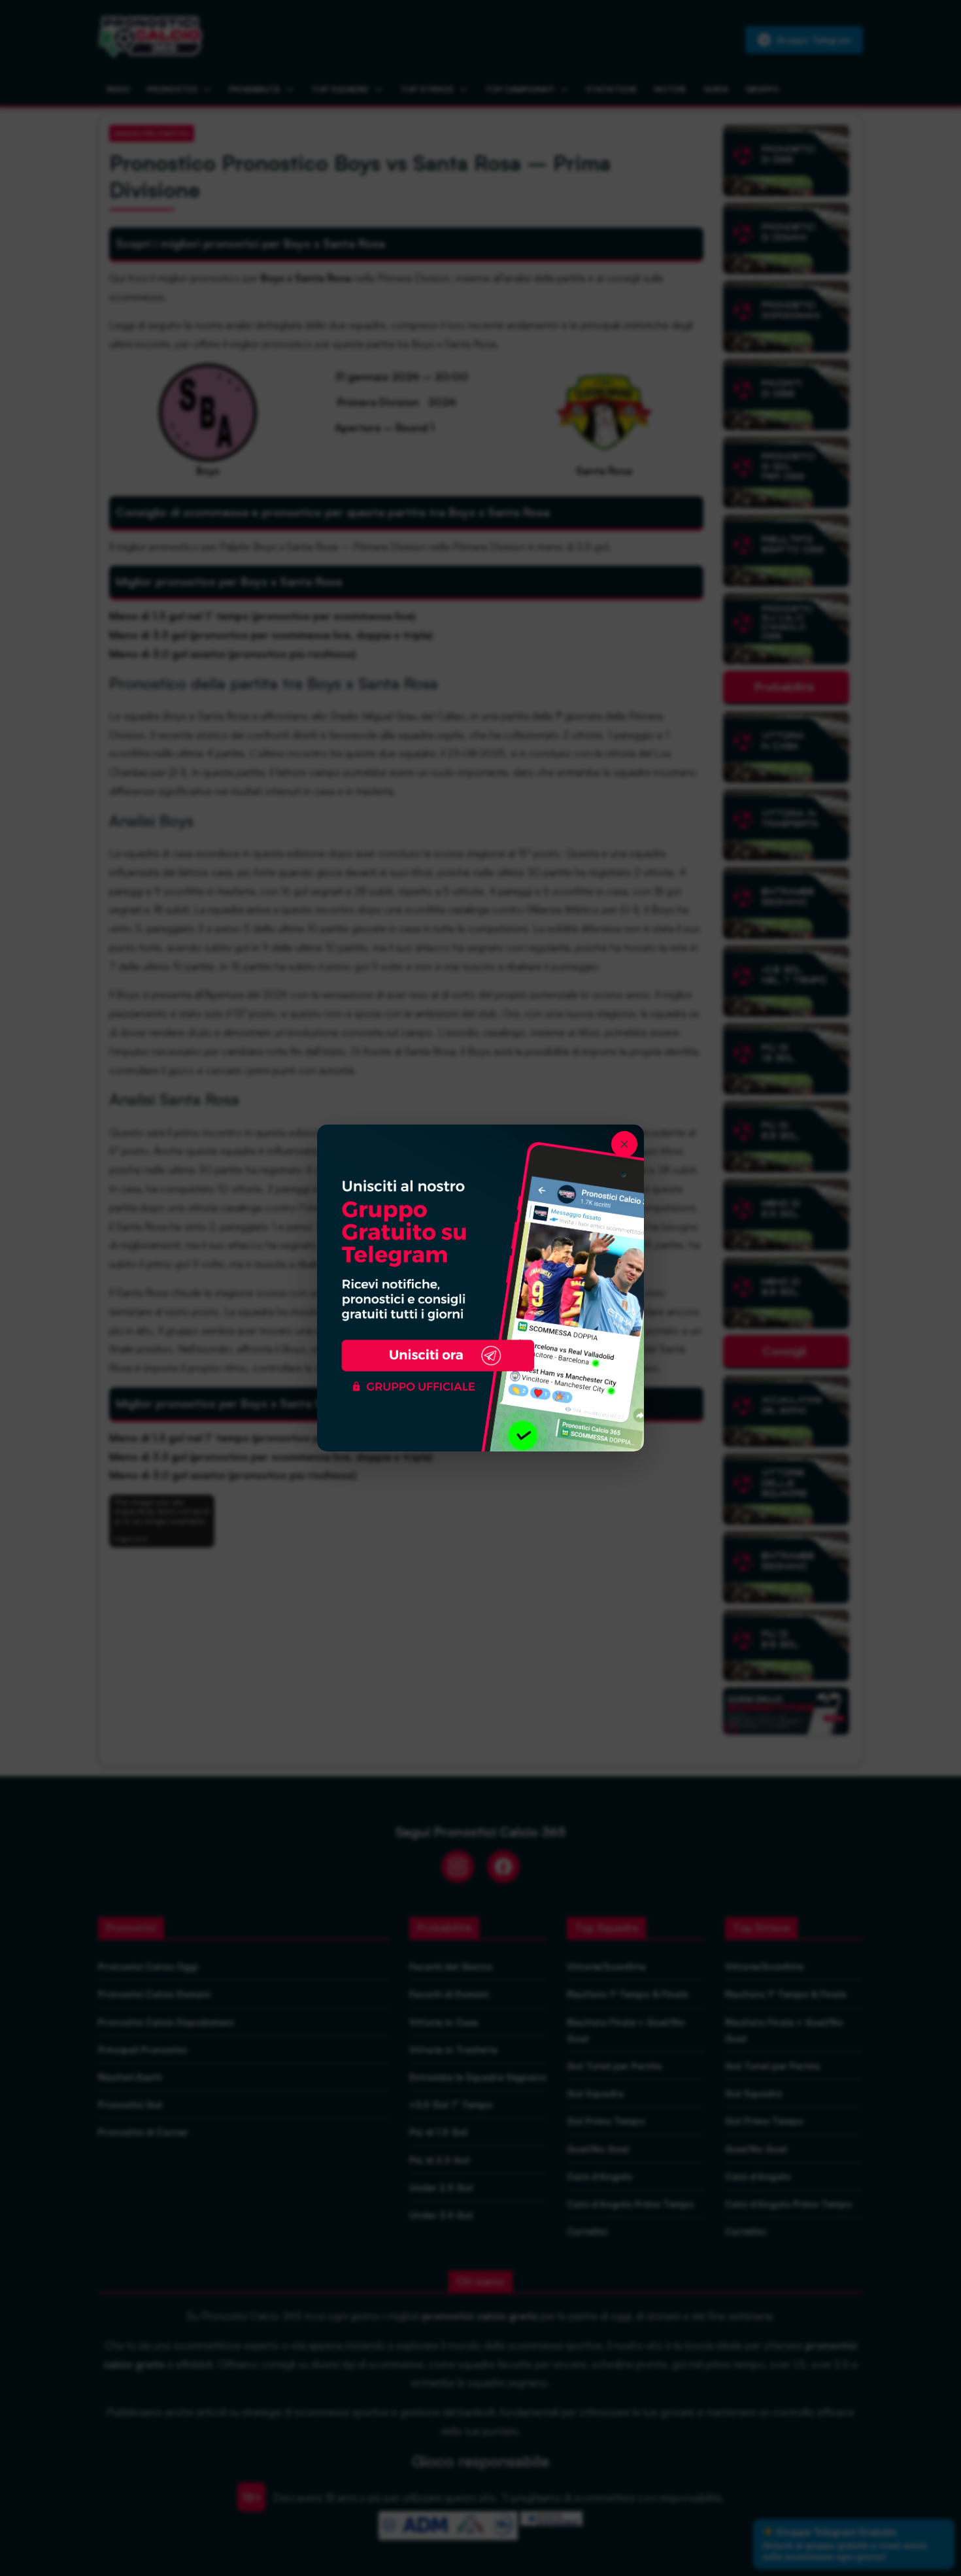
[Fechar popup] (624, 1144)
